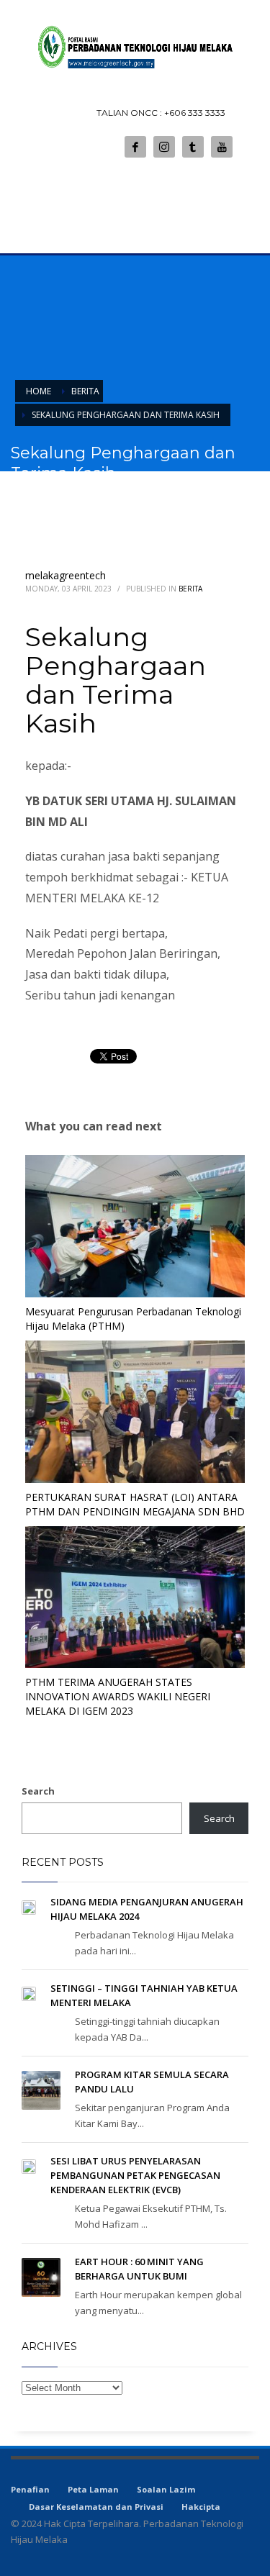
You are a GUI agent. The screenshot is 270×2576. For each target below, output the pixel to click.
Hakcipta (201, 2507)
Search (38, 1791)
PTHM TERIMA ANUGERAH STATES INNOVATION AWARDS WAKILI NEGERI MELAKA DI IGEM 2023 (118, 1696)
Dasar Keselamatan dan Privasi (96, 2507)
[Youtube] (222, 147)
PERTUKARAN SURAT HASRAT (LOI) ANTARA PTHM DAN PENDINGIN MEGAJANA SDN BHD (135, 1504)
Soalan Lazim (166, 2489)
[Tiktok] (193, 147)
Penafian (30, 2489)
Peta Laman (93, 2489)
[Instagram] (164, 147)
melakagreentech (66, 575)
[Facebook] (135, 147)
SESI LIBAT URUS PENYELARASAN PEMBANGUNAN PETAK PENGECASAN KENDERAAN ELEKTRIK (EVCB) (135, 2175)
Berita (190, 589)
